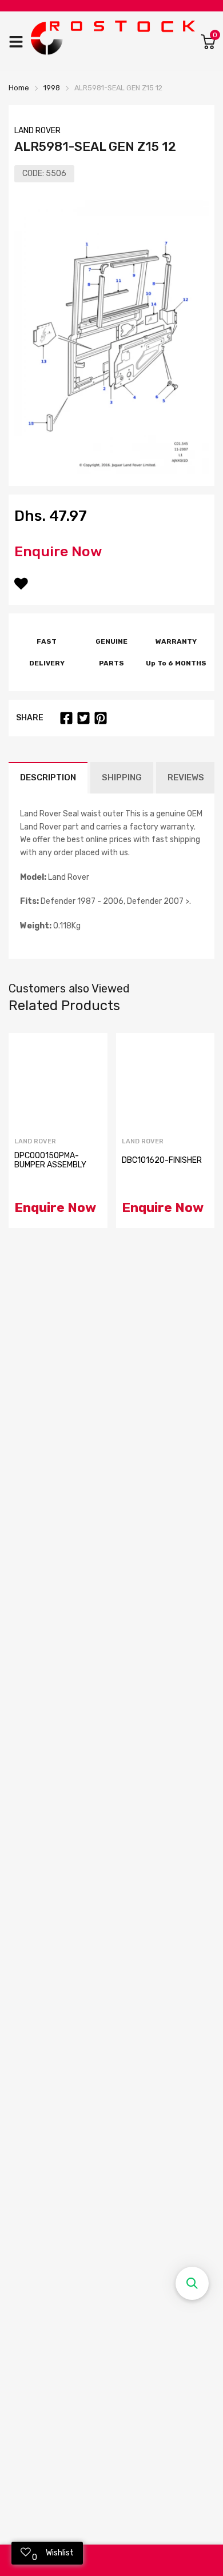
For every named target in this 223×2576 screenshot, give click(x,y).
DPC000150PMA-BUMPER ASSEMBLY (50, 1160)
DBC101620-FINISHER (162, 1160)
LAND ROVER (37, 131)
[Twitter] (83, 718)
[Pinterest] (101, 718)
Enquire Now (58, 551)
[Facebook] (66, 718)
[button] (192, 2283)
